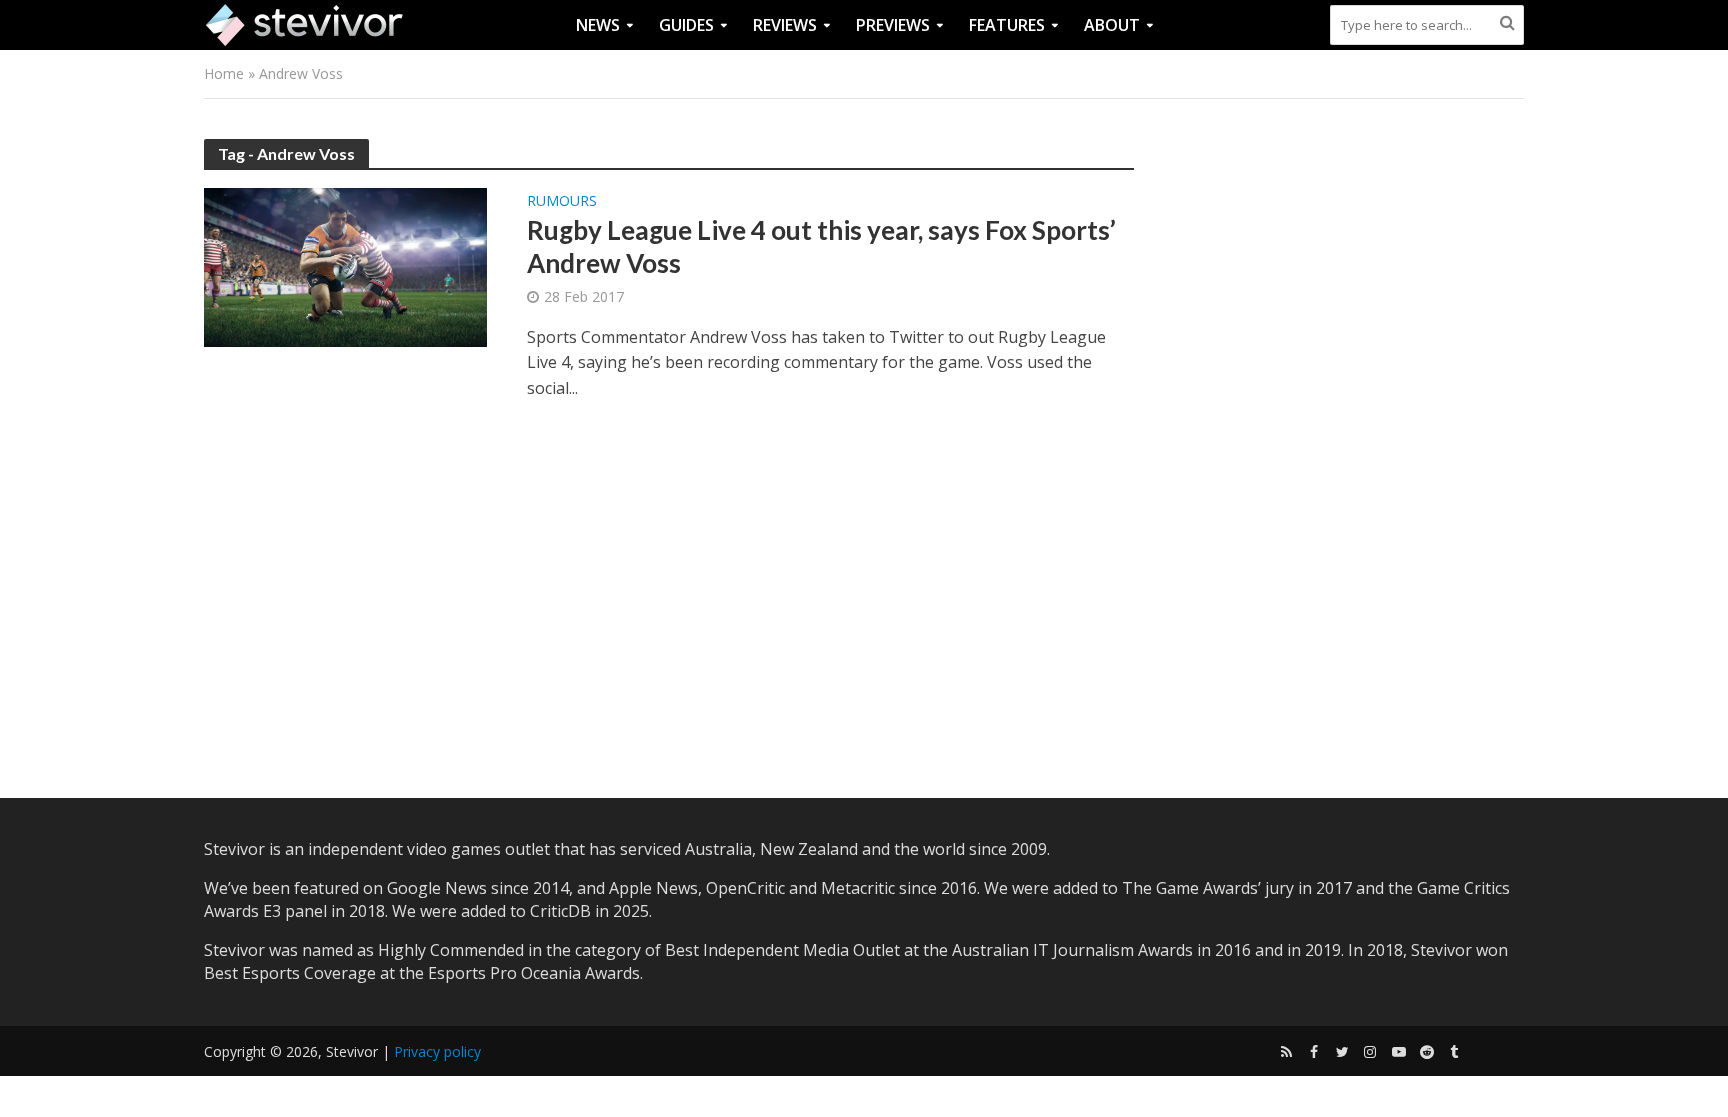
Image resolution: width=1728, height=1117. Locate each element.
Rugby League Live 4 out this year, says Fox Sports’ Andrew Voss (821, 247)
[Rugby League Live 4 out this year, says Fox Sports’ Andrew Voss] (345, 266)
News (598, 25)
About (1112, 25)
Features (1007, 25)
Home (224, 73)
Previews (893, 25)
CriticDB (560, 911)
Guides (686, 25)
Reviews (785, 25)
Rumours (562, 202)
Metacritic (858, 888)
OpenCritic (745, 888)
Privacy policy (437, 1051)
